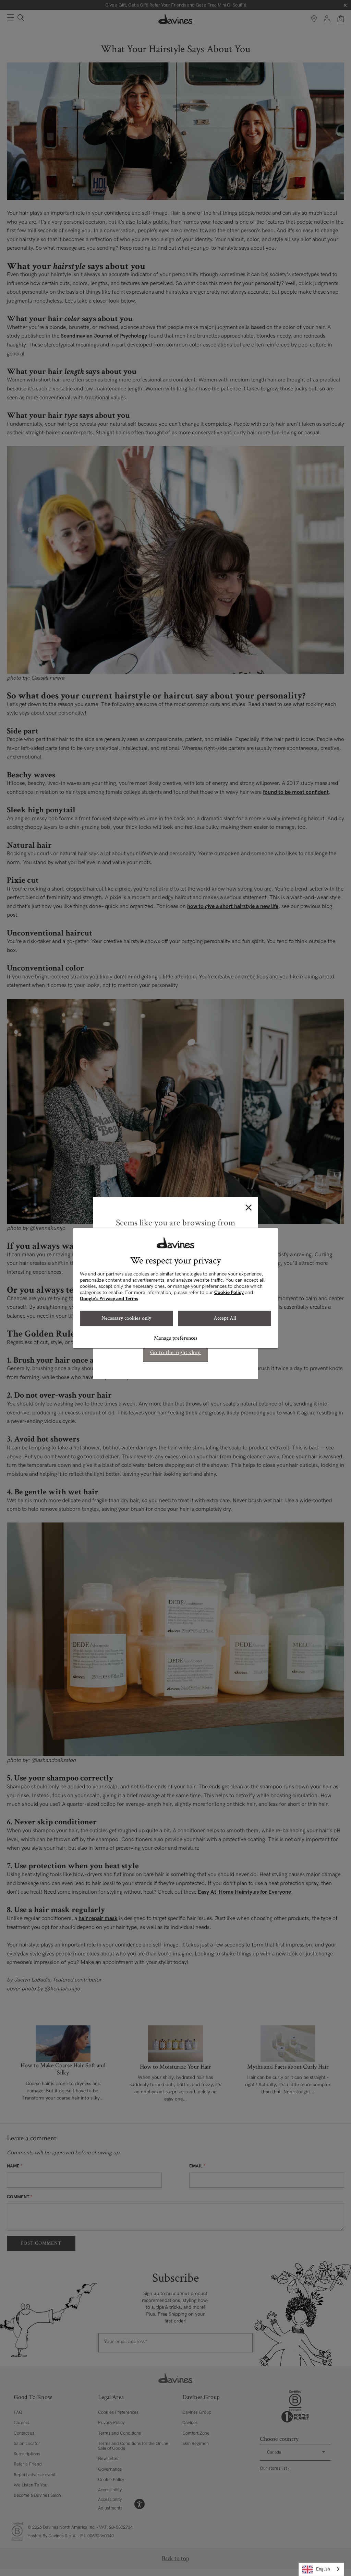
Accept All (225, 1318)
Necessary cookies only (126, 1318)
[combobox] (321, 2569)
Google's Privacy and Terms (109, 1299)
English (323, 2569)
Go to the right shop (175, 1352)
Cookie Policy (229, 1292)
